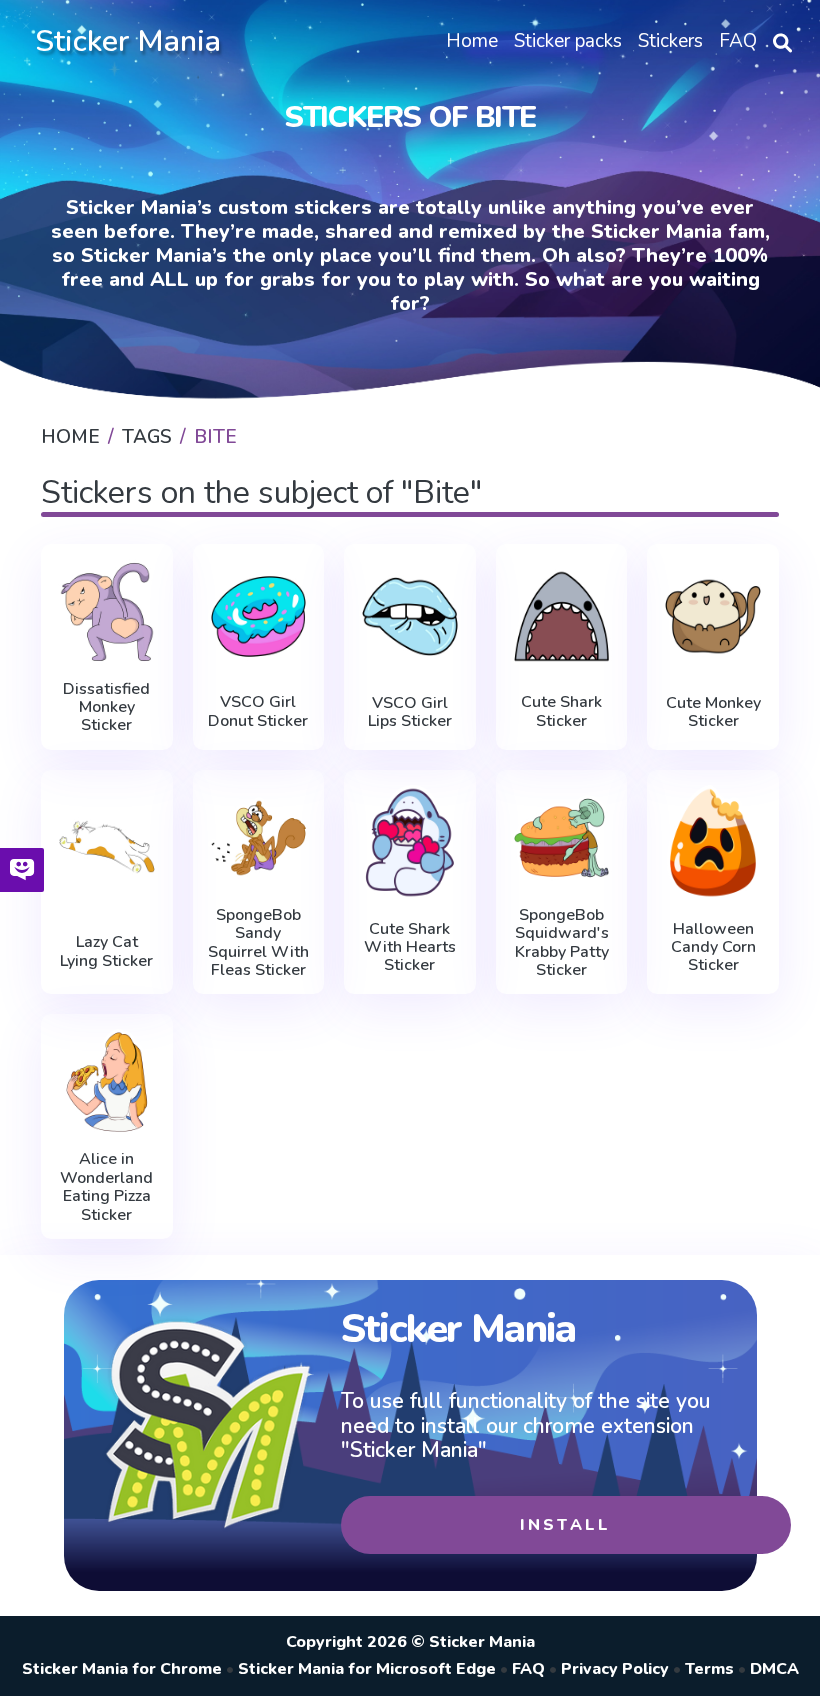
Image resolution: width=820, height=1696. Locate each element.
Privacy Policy (615, 1669)
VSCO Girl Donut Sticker (258, 711)
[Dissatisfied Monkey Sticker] (107, 612)
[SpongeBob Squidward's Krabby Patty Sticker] (562, 838)
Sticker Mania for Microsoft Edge (367, 1669)
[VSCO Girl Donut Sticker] (259, 616)
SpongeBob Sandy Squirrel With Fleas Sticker (258, 943)
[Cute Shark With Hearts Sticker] (410, 842)
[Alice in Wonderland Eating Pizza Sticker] (107, 1082)
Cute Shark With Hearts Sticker (410, 947)
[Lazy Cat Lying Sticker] (107, 847)
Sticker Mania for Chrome (122, 1669)
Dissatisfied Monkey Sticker (106, 707)
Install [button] (565, 1525)
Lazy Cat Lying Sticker (106, 951)
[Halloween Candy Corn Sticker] (713, 842)
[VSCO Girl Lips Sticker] (410, 616)
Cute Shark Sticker (561, 711)
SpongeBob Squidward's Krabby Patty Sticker (562, 943)
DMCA (774, 1669)
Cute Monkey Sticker (713, 712)
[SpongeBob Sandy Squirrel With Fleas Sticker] (259, 838)
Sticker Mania (128, 41)
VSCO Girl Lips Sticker (410, 712)
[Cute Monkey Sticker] (713, 616)
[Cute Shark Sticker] (562, 616)
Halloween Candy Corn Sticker (713, 947)
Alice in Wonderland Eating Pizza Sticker (106, 1187)
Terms (709, 1669)
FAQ (528, 1669)
